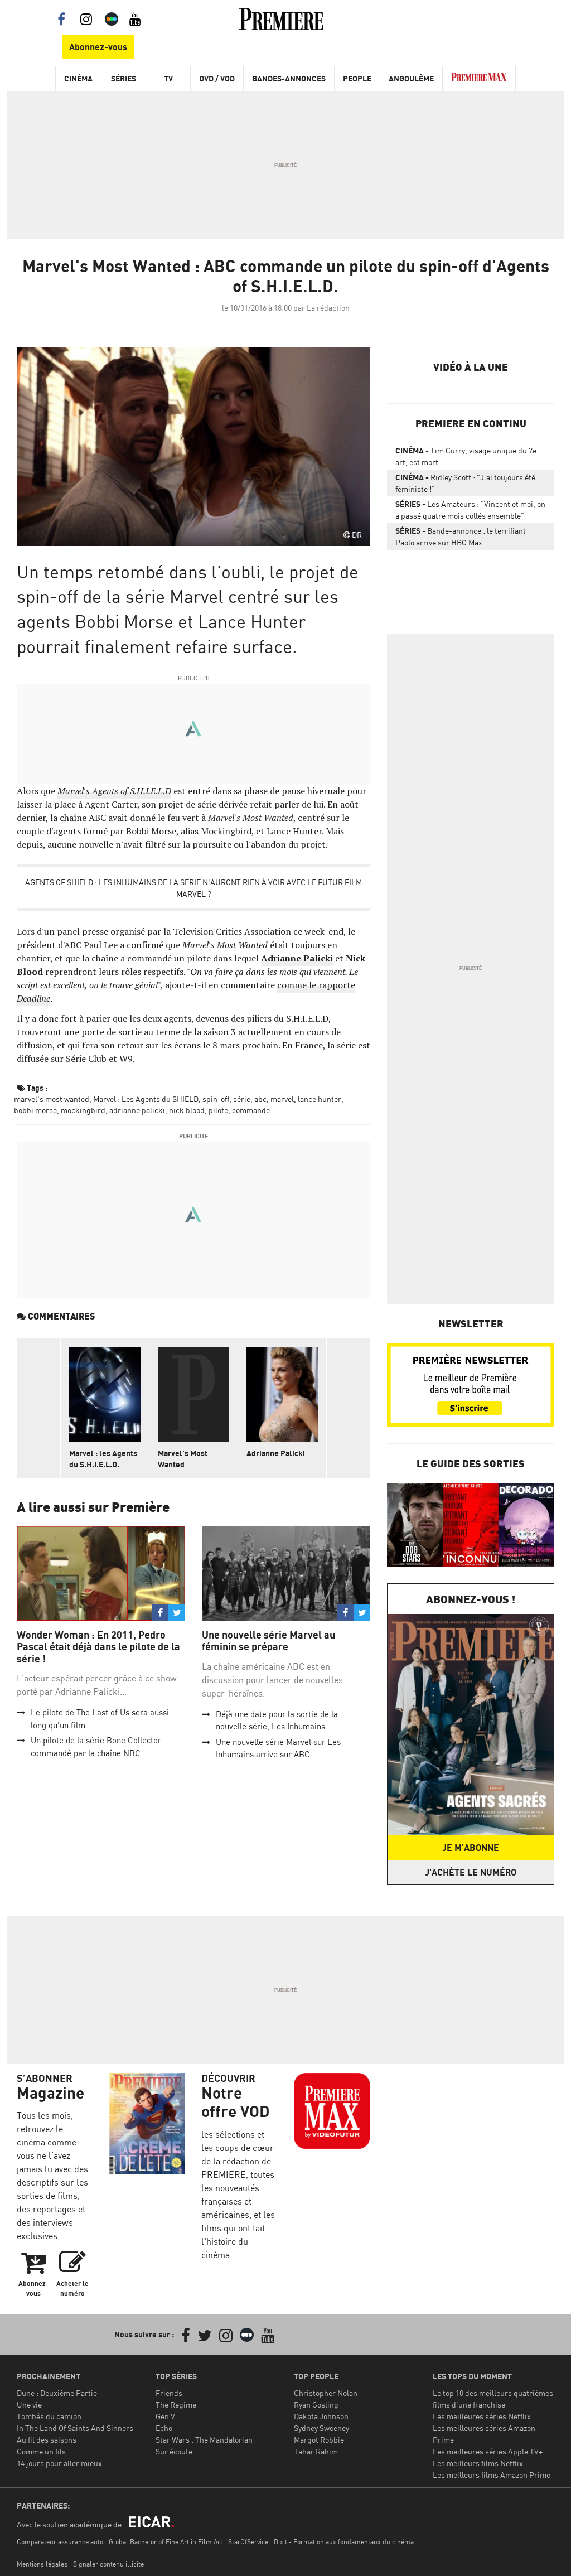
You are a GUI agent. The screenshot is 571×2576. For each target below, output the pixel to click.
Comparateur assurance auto (60, 2542)
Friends (169, 2393)
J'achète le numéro (471, 1872)
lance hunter (320, 1099)
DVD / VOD (217, 78)
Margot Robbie (319, 2440)
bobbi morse (35, 1110)
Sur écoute (174, 2451)
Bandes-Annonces (289, 78)
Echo (164, 2428)
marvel (282, 1099)
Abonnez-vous (98, 47)
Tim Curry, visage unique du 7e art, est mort (466, 456)
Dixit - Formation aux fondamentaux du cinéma (344, 2542)
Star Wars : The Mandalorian (204, 2440)
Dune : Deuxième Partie (57, 2393)
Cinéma (78, 78)
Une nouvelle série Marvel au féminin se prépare (268, 1641)
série (242, 1099)
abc (260, 1099)
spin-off (216, 1099)
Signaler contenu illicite (108, 2564)
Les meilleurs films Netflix (478, 2463)
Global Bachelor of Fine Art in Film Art (166, 2542)
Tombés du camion (49, 2416)
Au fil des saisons (47, 2440)
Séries (124, 78)
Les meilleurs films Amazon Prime (492, 2475)
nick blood (187, 1110)
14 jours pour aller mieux (59, 2463)
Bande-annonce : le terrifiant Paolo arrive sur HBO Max (461, 537)
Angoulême (411, 78)
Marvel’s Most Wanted (183, 1459)
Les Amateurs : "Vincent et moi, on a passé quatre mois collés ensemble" (470, 510)
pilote (218, 1110)
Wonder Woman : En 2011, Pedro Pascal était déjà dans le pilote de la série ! (98, 1647)
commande (251, 1110)
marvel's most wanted (52, 1099)
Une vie (29, 2405)
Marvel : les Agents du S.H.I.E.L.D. (103, 1459)
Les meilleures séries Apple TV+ (488, 2451)
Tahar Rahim (316, 2451)
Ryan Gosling (316, 2405)
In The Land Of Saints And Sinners (75, 2428)
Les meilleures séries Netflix (482, 2416)
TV (168, 78)
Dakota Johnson (321, 2416)
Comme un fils (41, 2451)
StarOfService (248, 2542)
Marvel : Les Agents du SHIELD (146, 1099)
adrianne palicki (137, 1110)
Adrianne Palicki (276, 1453)
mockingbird (83, 1110)
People (357, 78)
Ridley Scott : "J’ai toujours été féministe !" (465, 483)
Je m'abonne (471, 1848)
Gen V (165, 2416)
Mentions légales (42, 2564)
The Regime (176, 2405)
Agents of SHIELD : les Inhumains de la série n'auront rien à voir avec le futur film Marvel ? (193, 888)
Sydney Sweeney (321, 2428)
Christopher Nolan (326, 2393)
